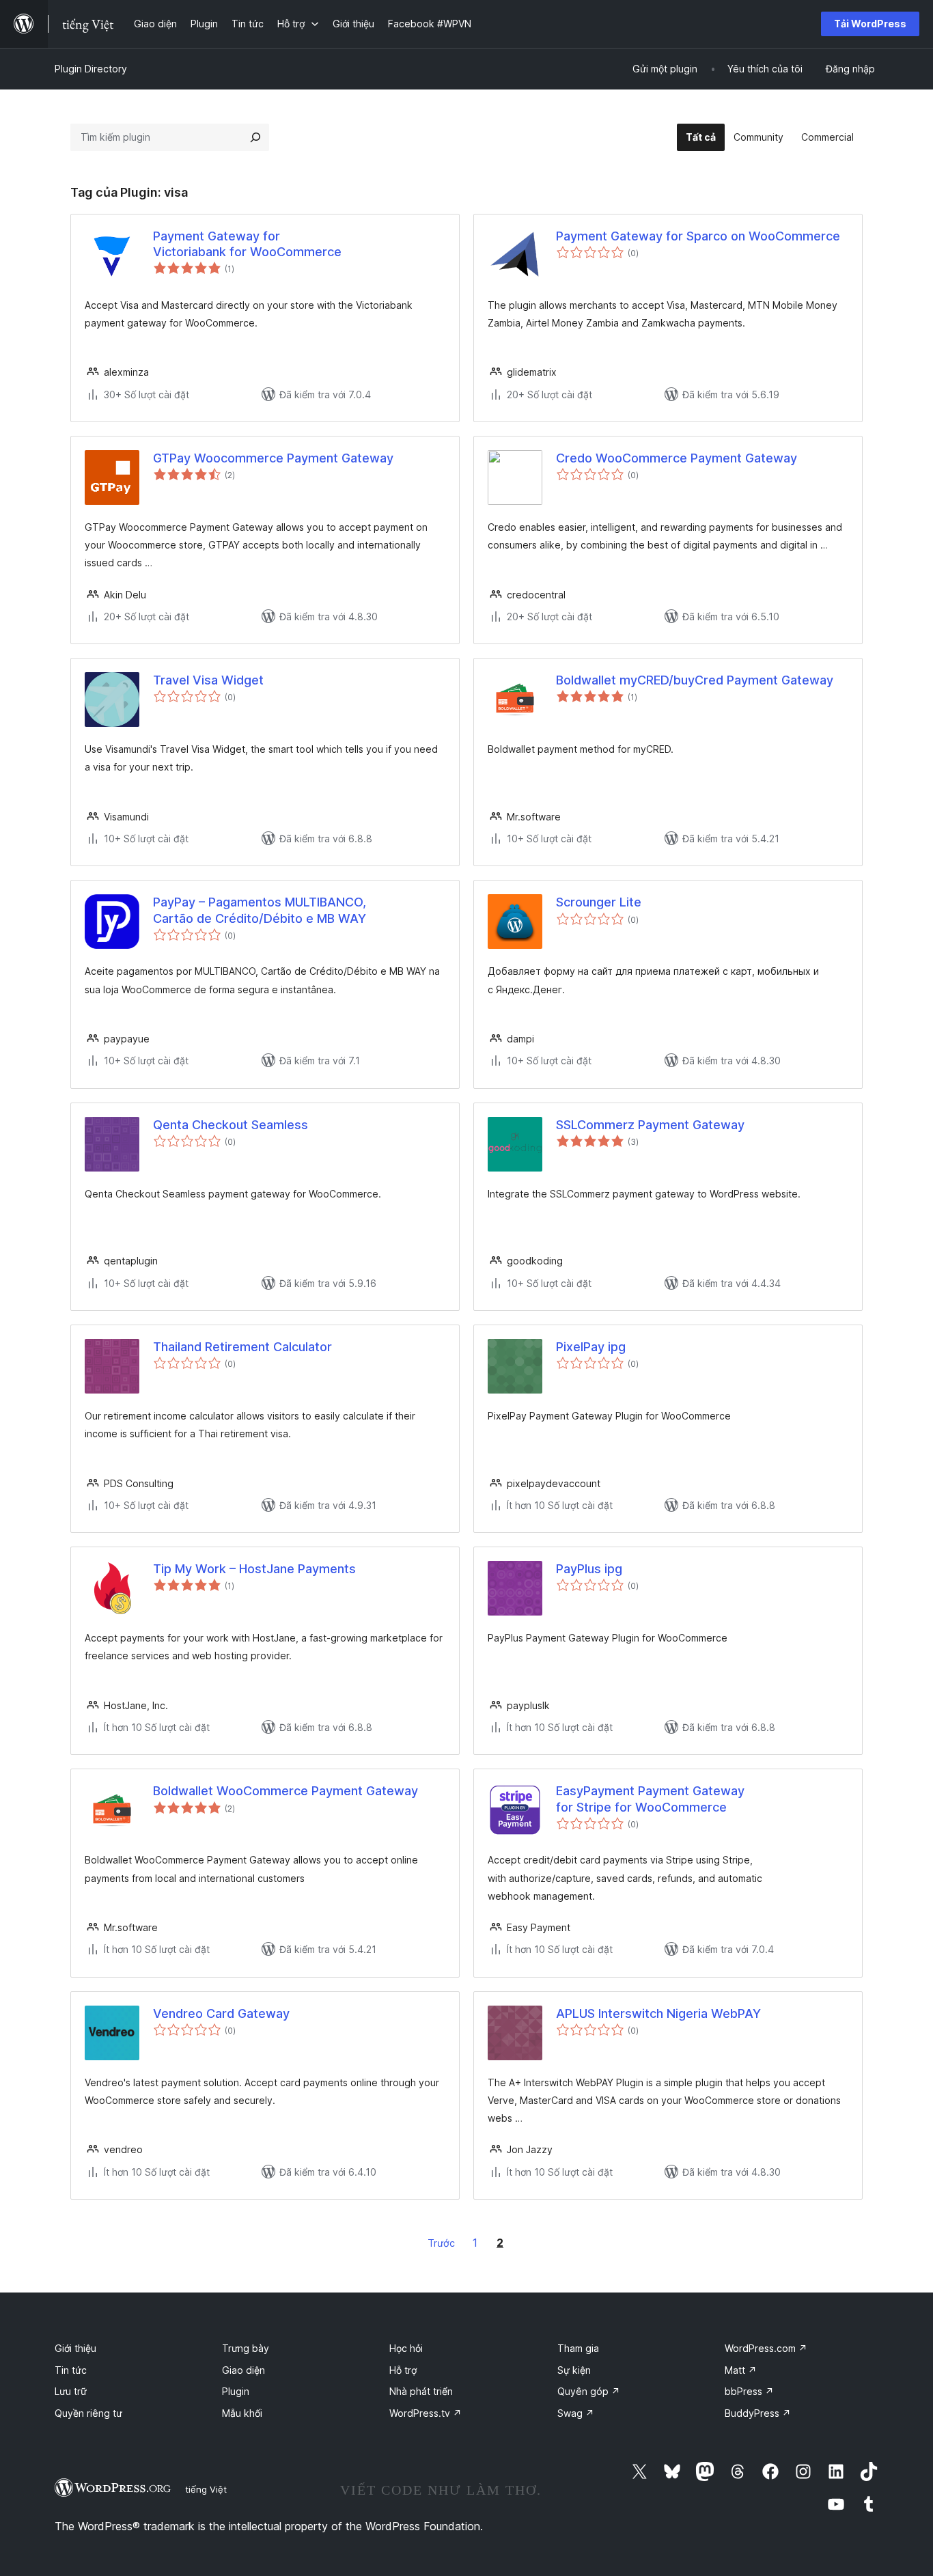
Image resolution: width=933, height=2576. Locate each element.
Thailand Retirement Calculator (242, 1347)
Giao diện (243, 2370)
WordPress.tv (426, 2413)
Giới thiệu (75, 2348)
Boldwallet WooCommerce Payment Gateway (286, 1791)
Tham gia (578, 2348)
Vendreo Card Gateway (221, 2013)
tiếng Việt (206, 2489)
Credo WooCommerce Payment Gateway (677, 458)
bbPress (749, 2391)
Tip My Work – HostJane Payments (254, 1569)
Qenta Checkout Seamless (231, 1125)
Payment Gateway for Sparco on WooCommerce (698, 236)
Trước (441, 2243)
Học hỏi (406, 2348)
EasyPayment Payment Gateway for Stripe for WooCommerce (650, 1799)
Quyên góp (589, 2391)
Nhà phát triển (421, 2391)
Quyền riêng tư (88, 2413)
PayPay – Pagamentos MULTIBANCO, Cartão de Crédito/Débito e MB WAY (260, 910)
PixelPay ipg (591, 1347)
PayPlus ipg (589, 1569)
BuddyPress (758, 2413)
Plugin (236, 2391)
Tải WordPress (870, 24)
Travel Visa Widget (208, 680)
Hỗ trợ (403, 2370)
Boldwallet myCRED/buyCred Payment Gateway (695, 680)
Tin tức (71, 2370)
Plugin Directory (91, 69)
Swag (576, 2413)
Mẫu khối (242, 2413)
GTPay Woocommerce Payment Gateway (273, 458)
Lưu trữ (71, 2391)
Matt (741, 2370)
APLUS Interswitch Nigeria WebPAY (658, 2013)
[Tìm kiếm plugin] (255, 137)
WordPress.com (766, 2348)
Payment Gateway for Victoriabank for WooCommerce (247, 244)
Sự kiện (574, 2370)
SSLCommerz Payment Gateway (650, 1125)
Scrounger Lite (599, 902)
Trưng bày (246, 2348)
